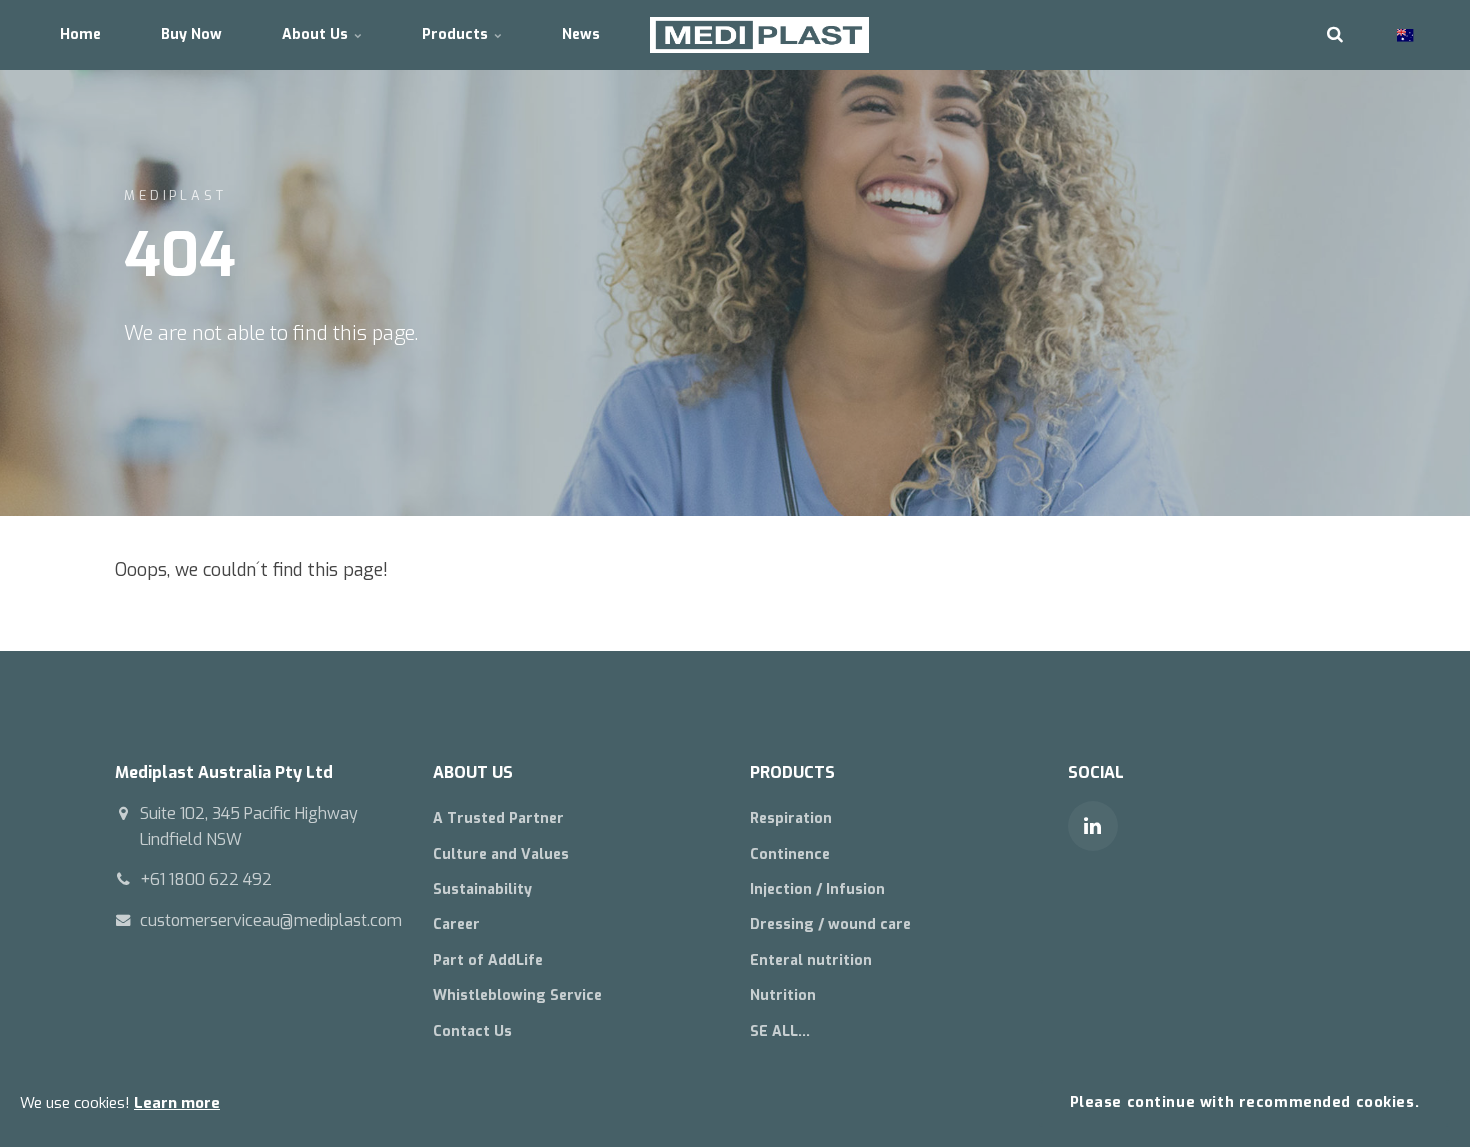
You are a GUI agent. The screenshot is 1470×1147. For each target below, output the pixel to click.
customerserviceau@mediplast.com (271, 920)
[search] (1335, 35)
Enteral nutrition (811, 960)
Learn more (177, 1103)
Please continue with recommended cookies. (1245, 1102)
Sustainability (482, 889)
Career (456, 924)
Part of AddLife (488, 960)
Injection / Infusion (817, 889)
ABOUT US (473, 772)
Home (80, 34)
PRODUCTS (792, 772)
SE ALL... (780, 1031)
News (581, 34)
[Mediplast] (759, 35)
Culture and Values (501, 854)
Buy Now (191, 34)
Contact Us (472, 1031)
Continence (790, 854)
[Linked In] (1093, 826)
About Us (317, 34)
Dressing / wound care (830, 924)
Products (457, 34)
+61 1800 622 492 (206, 879)
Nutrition (783, 995)
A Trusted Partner (498, 818)
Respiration (791, 818)
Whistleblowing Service (517, 995)
